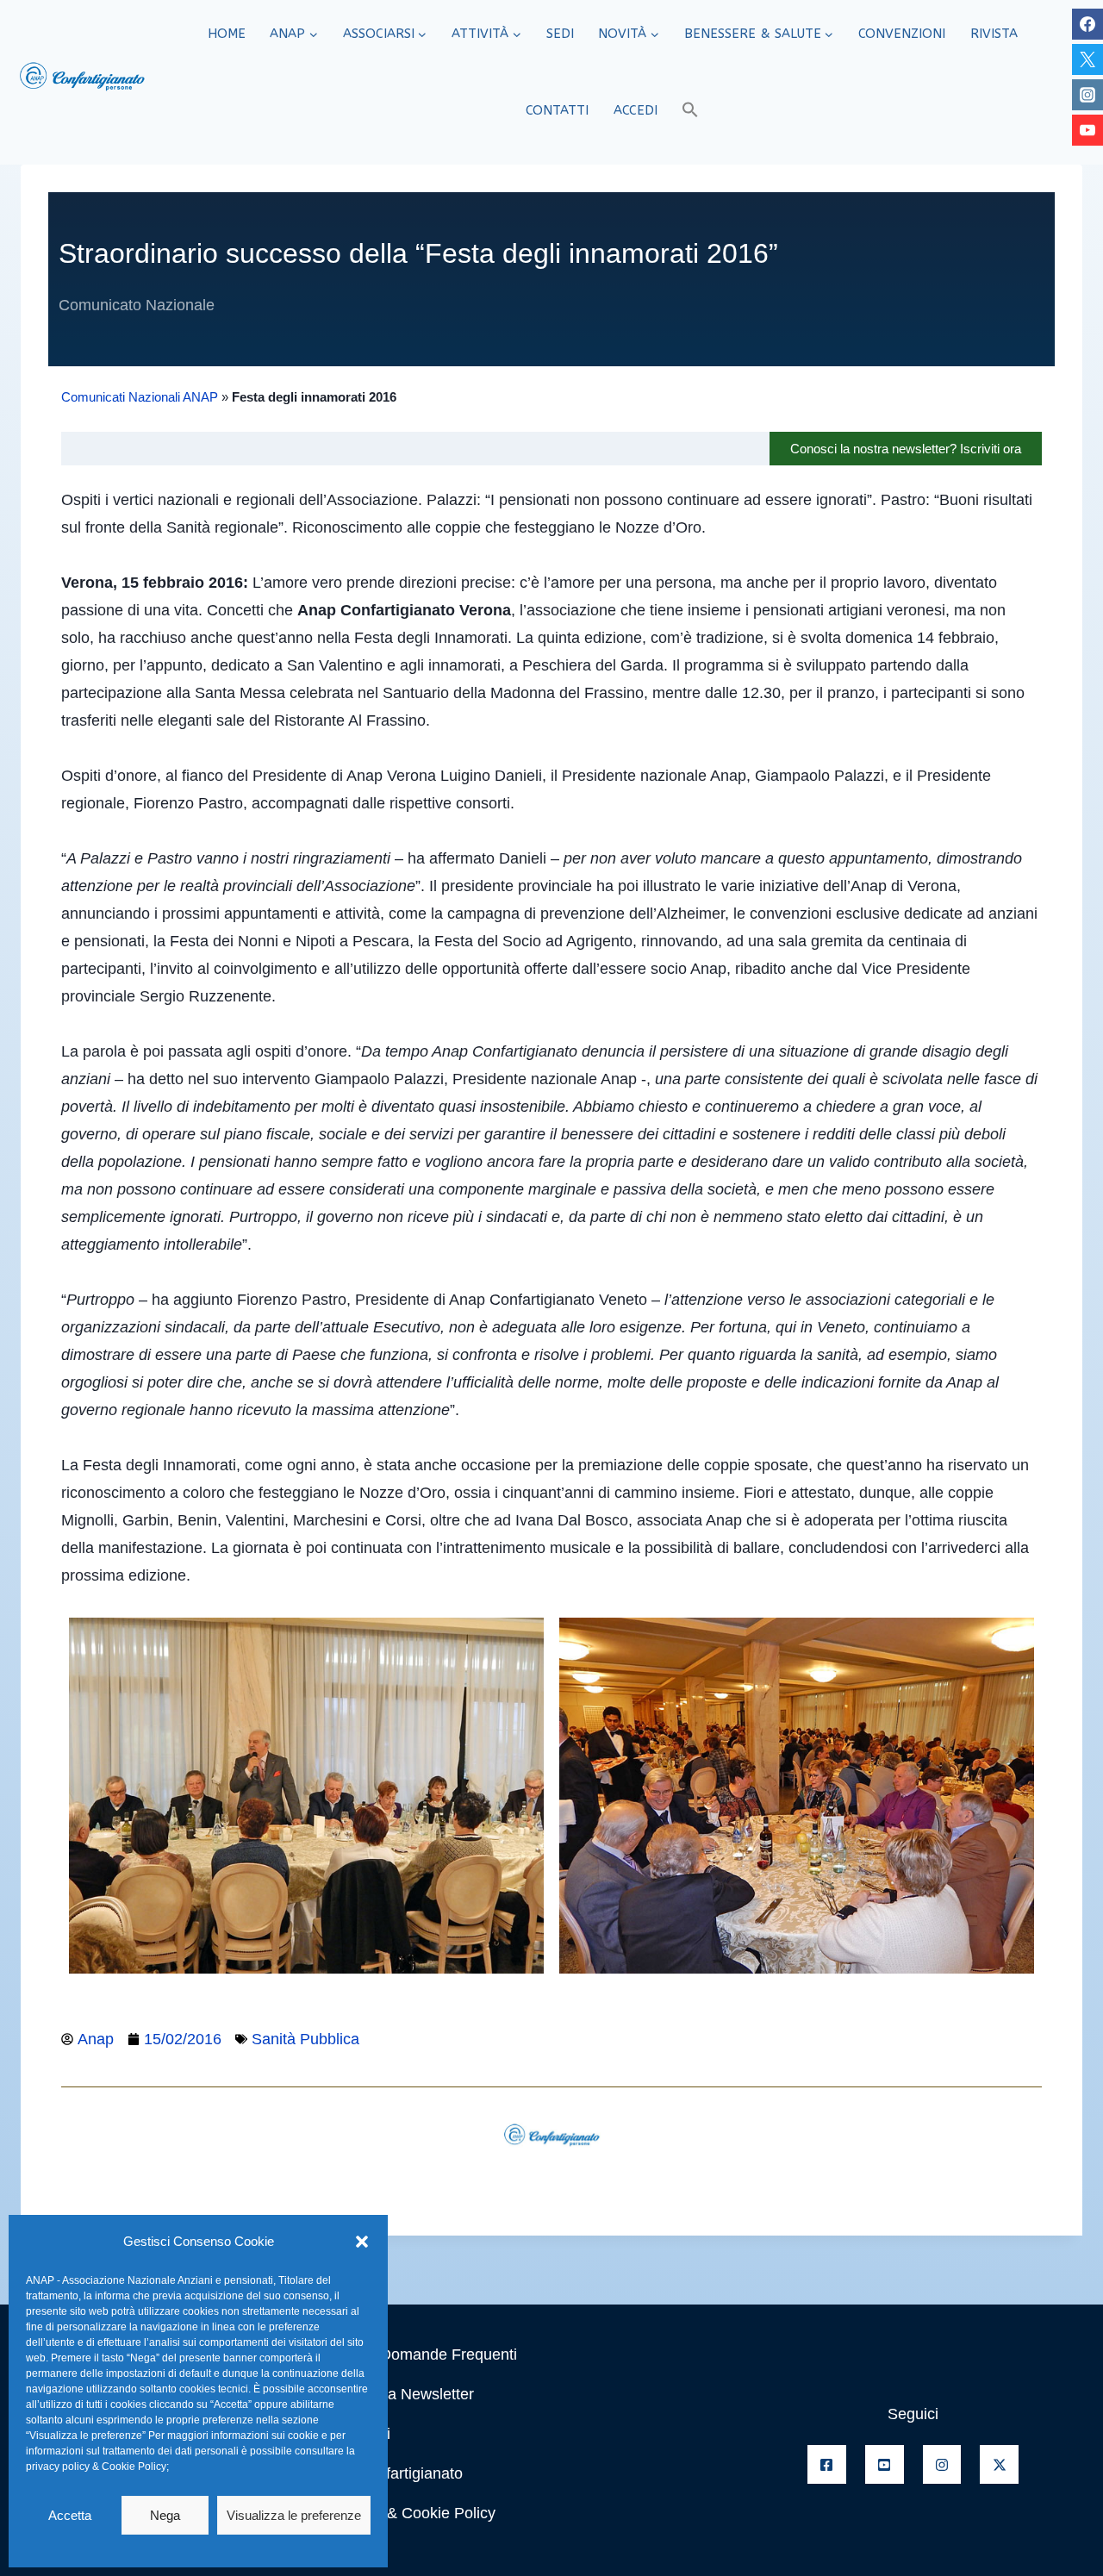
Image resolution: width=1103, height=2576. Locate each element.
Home (227, 34)
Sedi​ (560, 34)
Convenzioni (902, 34)
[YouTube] (1087, 130)
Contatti (557, 110)
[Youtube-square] (885, 2464)
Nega (165, 2515)
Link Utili (361, 2434)
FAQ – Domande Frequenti (424, 2355)
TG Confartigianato (397, 2473)
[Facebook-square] (827, 2464)
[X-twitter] (999, 2464)
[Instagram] (1087, 95)
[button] (362, 2242)
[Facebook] (1087, 24)
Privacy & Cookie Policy (414, 2513)
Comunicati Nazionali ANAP (140, 397)
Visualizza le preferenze (294, 2515)
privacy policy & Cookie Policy (96, 2467)
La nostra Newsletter (403, 2394)
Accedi (636, 110)
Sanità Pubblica (305, 2039)
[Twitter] (1087, 59)
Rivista (994, 34)
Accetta (70, 2515)
